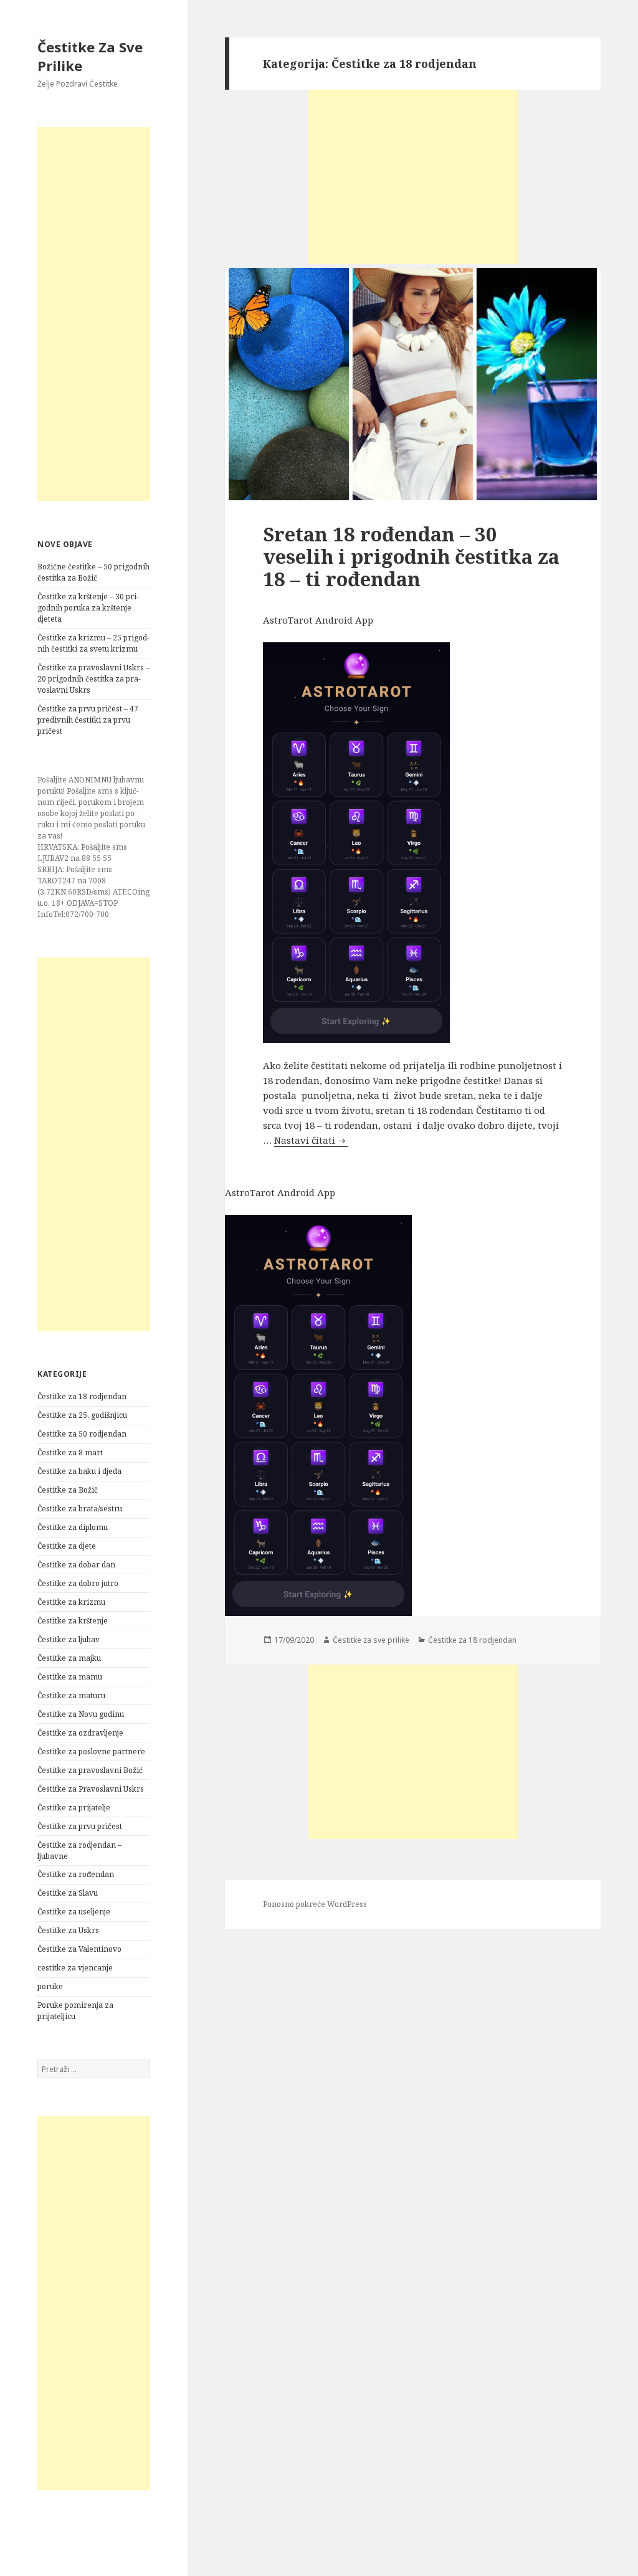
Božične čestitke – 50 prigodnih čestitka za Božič (93, 572)
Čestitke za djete (67, 1546)
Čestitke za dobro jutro (78, 1583)
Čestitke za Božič (68, 1490)
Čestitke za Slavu (68, 1893)
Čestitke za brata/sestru (80, 1509)
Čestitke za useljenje (74, 1912)
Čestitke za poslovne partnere (91, 1751)
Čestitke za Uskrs (68, 1930)
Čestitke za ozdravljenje (80, 1733)
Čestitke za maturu (71, 1695)
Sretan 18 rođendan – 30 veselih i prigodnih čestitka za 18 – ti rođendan (411, 556)
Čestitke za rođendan (76, 1874)
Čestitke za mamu (70, 1677)
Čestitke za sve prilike (371, 1640)
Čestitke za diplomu (73, 1527)
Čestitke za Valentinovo (79, 1949)
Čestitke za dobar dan (76, 1565)
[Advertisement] (94, 314)
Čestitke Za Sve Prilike (90, 56)
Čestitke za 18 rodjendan (82, 1396)
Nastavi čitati (311, 1140)
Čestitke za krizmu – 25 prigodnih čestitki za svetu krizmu (93, 643)
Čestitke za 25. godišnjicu (82, 1415)
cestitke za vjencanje (75, 1968)
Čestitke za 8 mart (70, 1452)
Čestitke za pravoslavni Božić (90, 1770)
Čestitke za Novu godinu (81, 1714)
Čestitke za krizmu (71, 1602)
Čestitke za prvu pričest (80, 1826)
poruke (50, 1986)
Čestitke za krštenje (73, 1621)
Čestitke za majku (69, 1658)
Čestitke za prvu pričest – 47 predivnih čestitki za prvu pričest (88, 720)
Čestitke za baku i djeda (79, 1471)
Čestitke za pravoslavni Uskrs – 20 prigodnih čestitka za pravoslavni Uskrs (93, 679)
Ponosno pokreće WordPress (315, 1904)
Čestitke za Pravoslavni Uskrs (91, 1789)
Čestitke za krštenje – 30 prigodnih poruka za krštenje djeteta (88, 608)
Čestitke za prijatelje (74, 1808)
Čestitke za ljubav (69, 1639)
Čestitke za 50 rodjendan (82, 1434)
